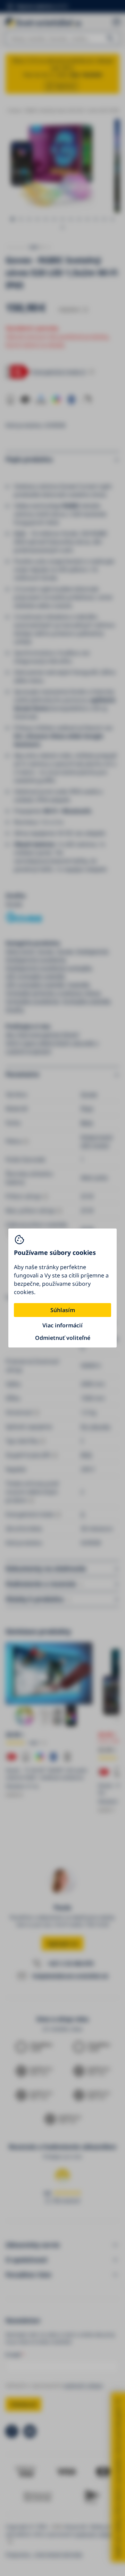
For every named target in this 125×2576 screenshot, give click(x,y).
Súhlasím (63, 1310)
